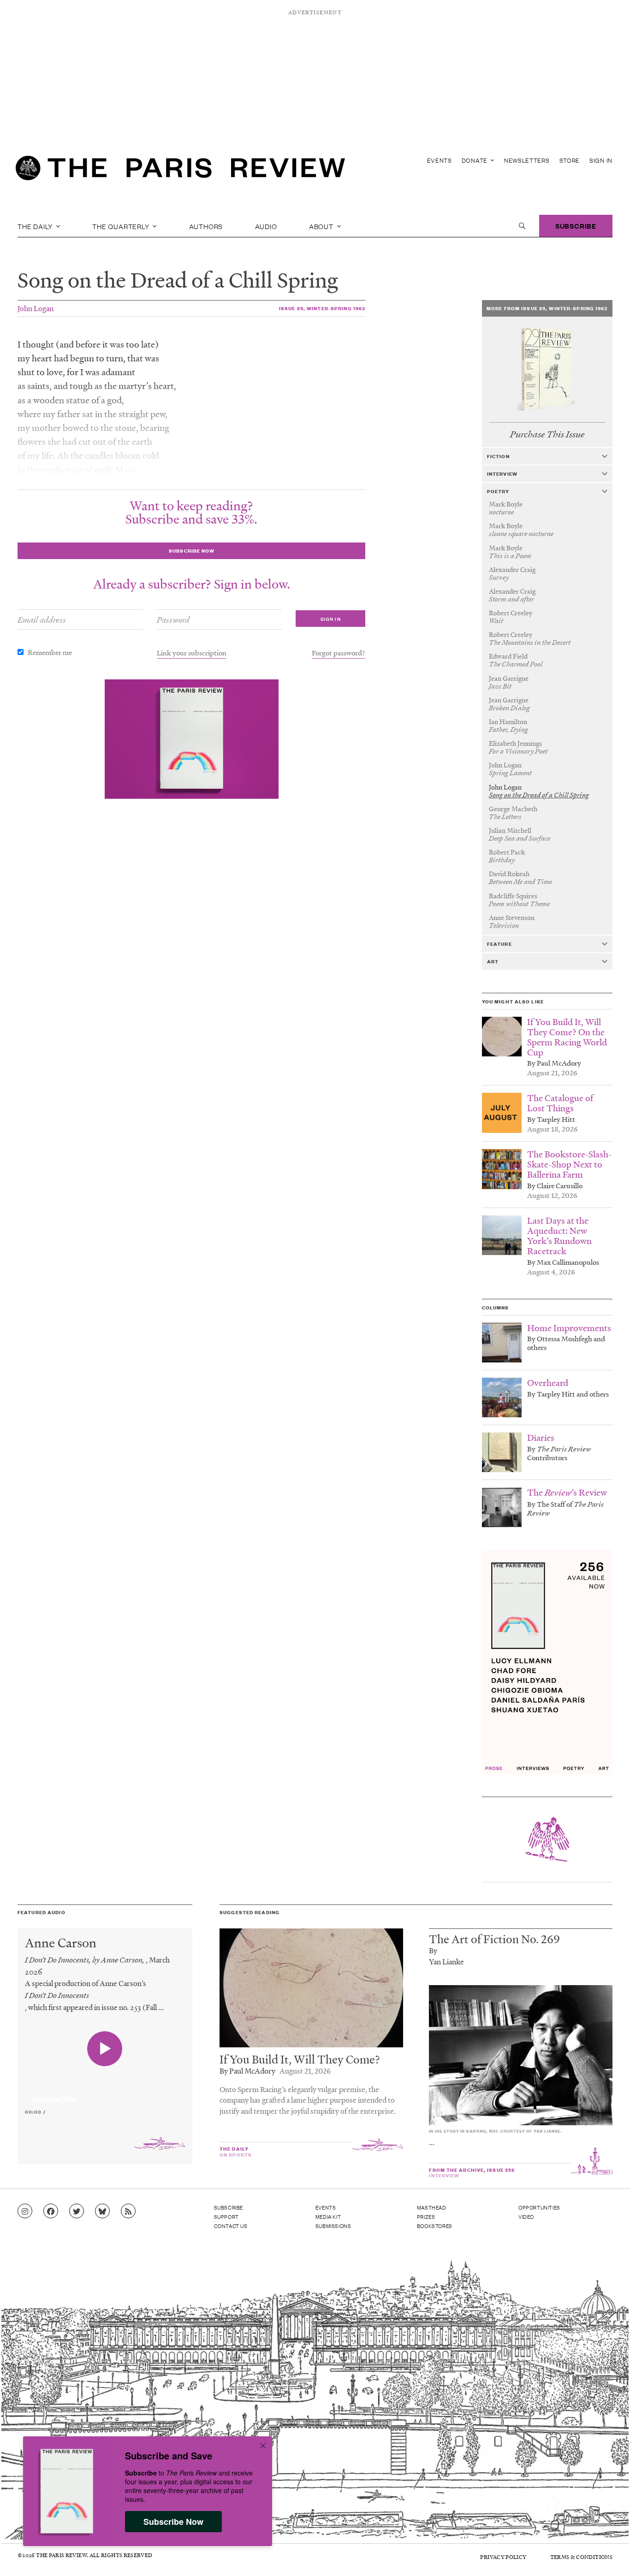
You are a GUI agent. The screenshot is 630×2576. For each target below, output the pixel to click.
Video (526, 2216)
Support (226, 2216)
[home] (180, 171)
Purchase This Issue (547, 434)
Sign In (601, 160)
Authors (206, 226)
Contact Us (231, 2226)
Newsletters (527, 160)
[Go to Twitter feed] (77, 2211)
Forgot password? (339, 653)
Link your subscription (192, 653)
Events (440, 160)
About (322, 226)
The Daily (36, 226)
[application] (105, 2094)
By (433, 1950)
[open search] (522, 226)
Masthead (432, 2207)
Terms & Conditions (581, 2557)
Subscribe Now (173, 2522)
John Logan (36, 308)
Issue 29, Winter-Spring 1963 (322, 308)
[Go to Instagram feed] (25, 2211)
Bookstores (435, 2226)
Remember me (50, 652)
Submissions (333, 2226)
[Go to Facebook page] (51, 2211)
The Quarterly (122, 226)
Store (570, 160)
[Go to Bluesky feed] (102, 2211)
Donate (475, 160)
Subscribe (576, 226)
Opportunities (539, 2207)
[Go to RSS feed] (128, 2211)
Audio (266, 226)
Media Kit (328, 2216)
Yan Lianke (446, 1961)
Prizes (426, 2216)
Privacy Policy (503, 2557)
